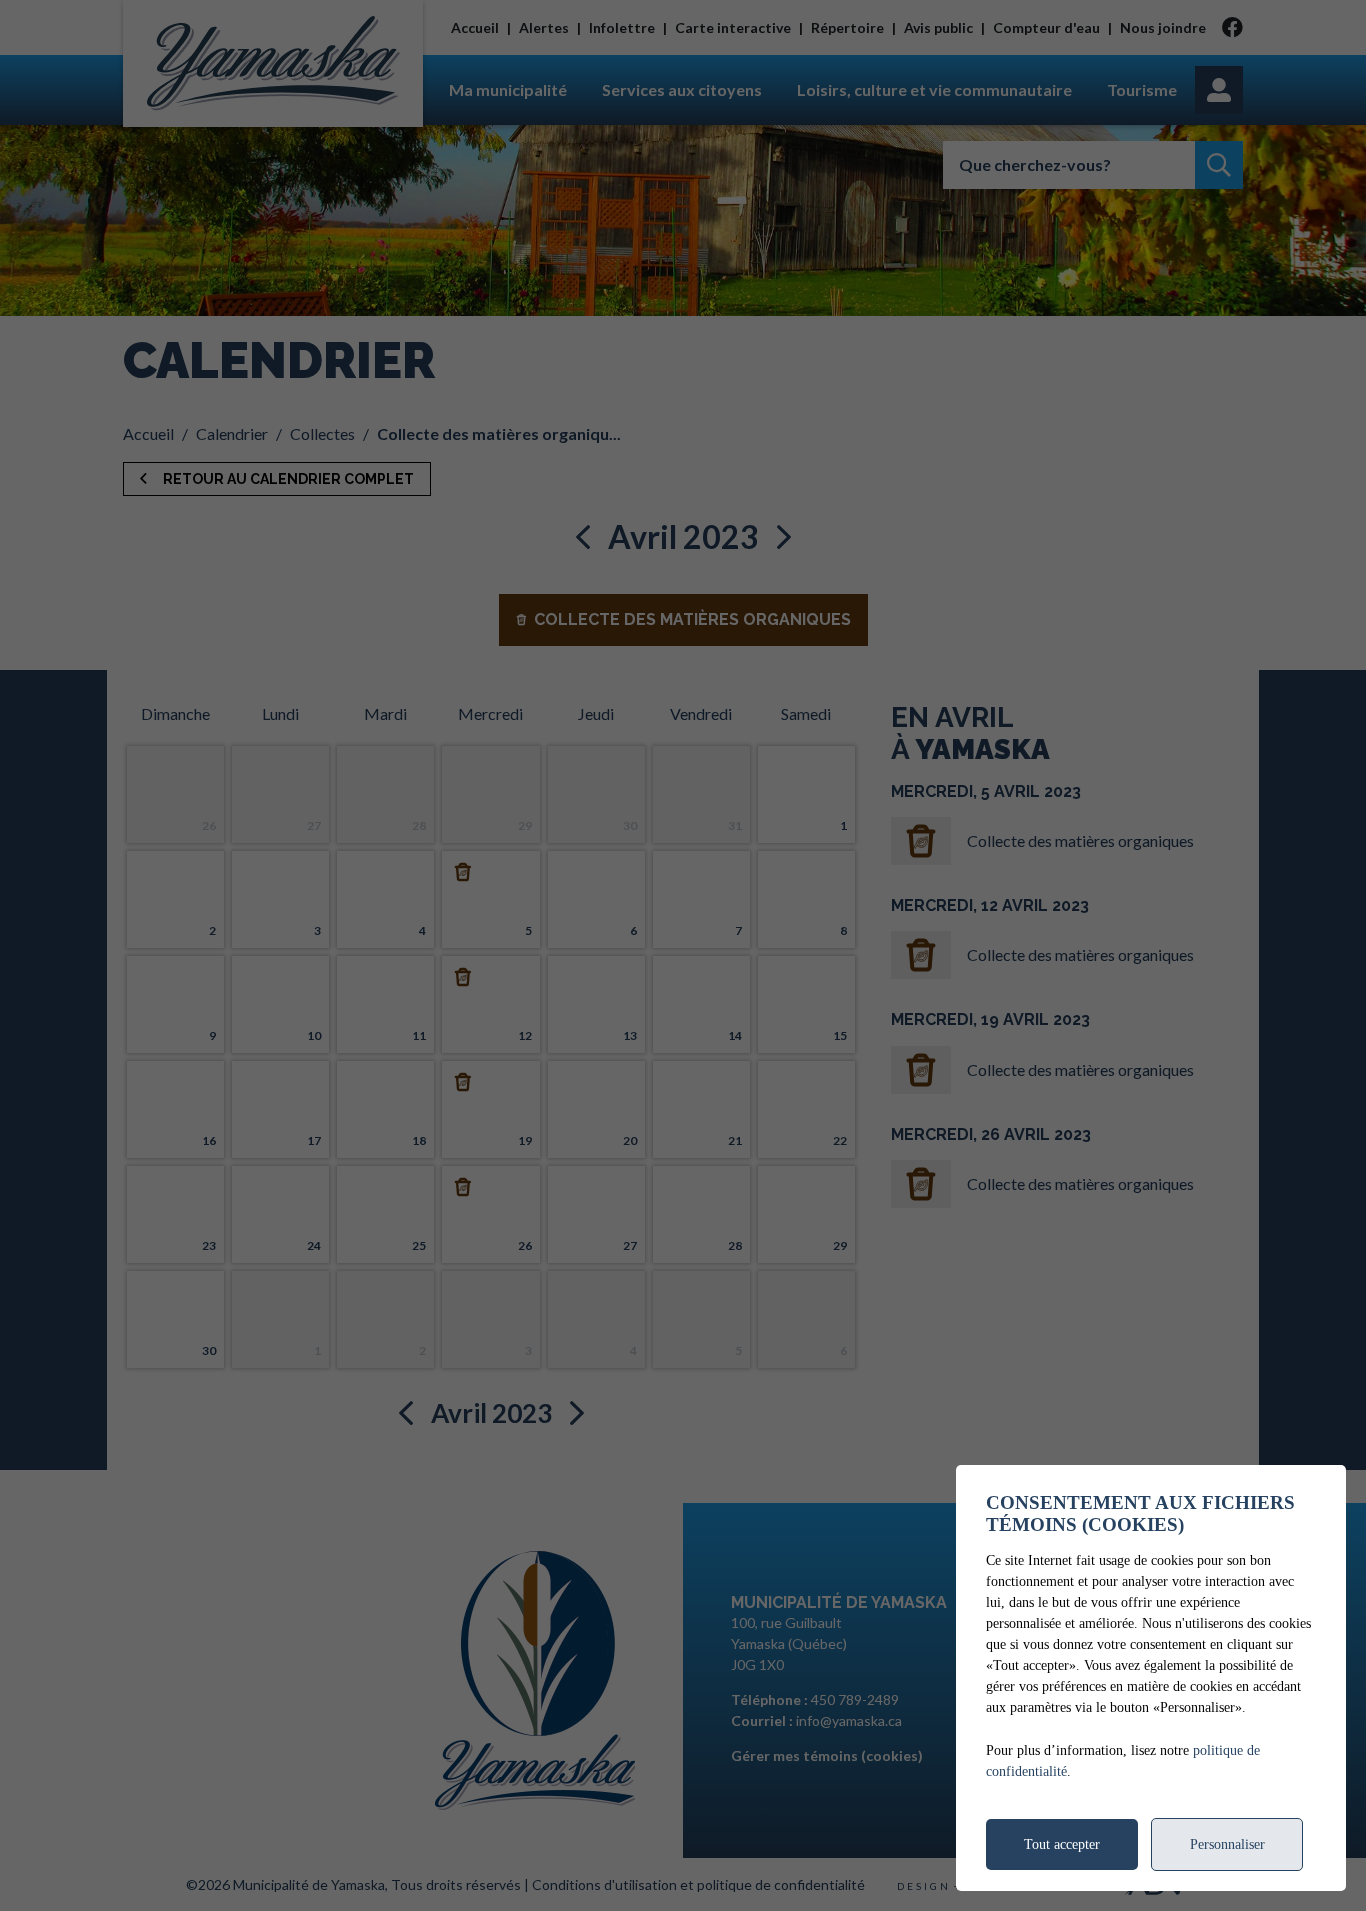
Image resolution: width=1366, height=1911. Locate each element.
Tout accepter (1062, 1844)
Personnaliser (1227, 1844)
